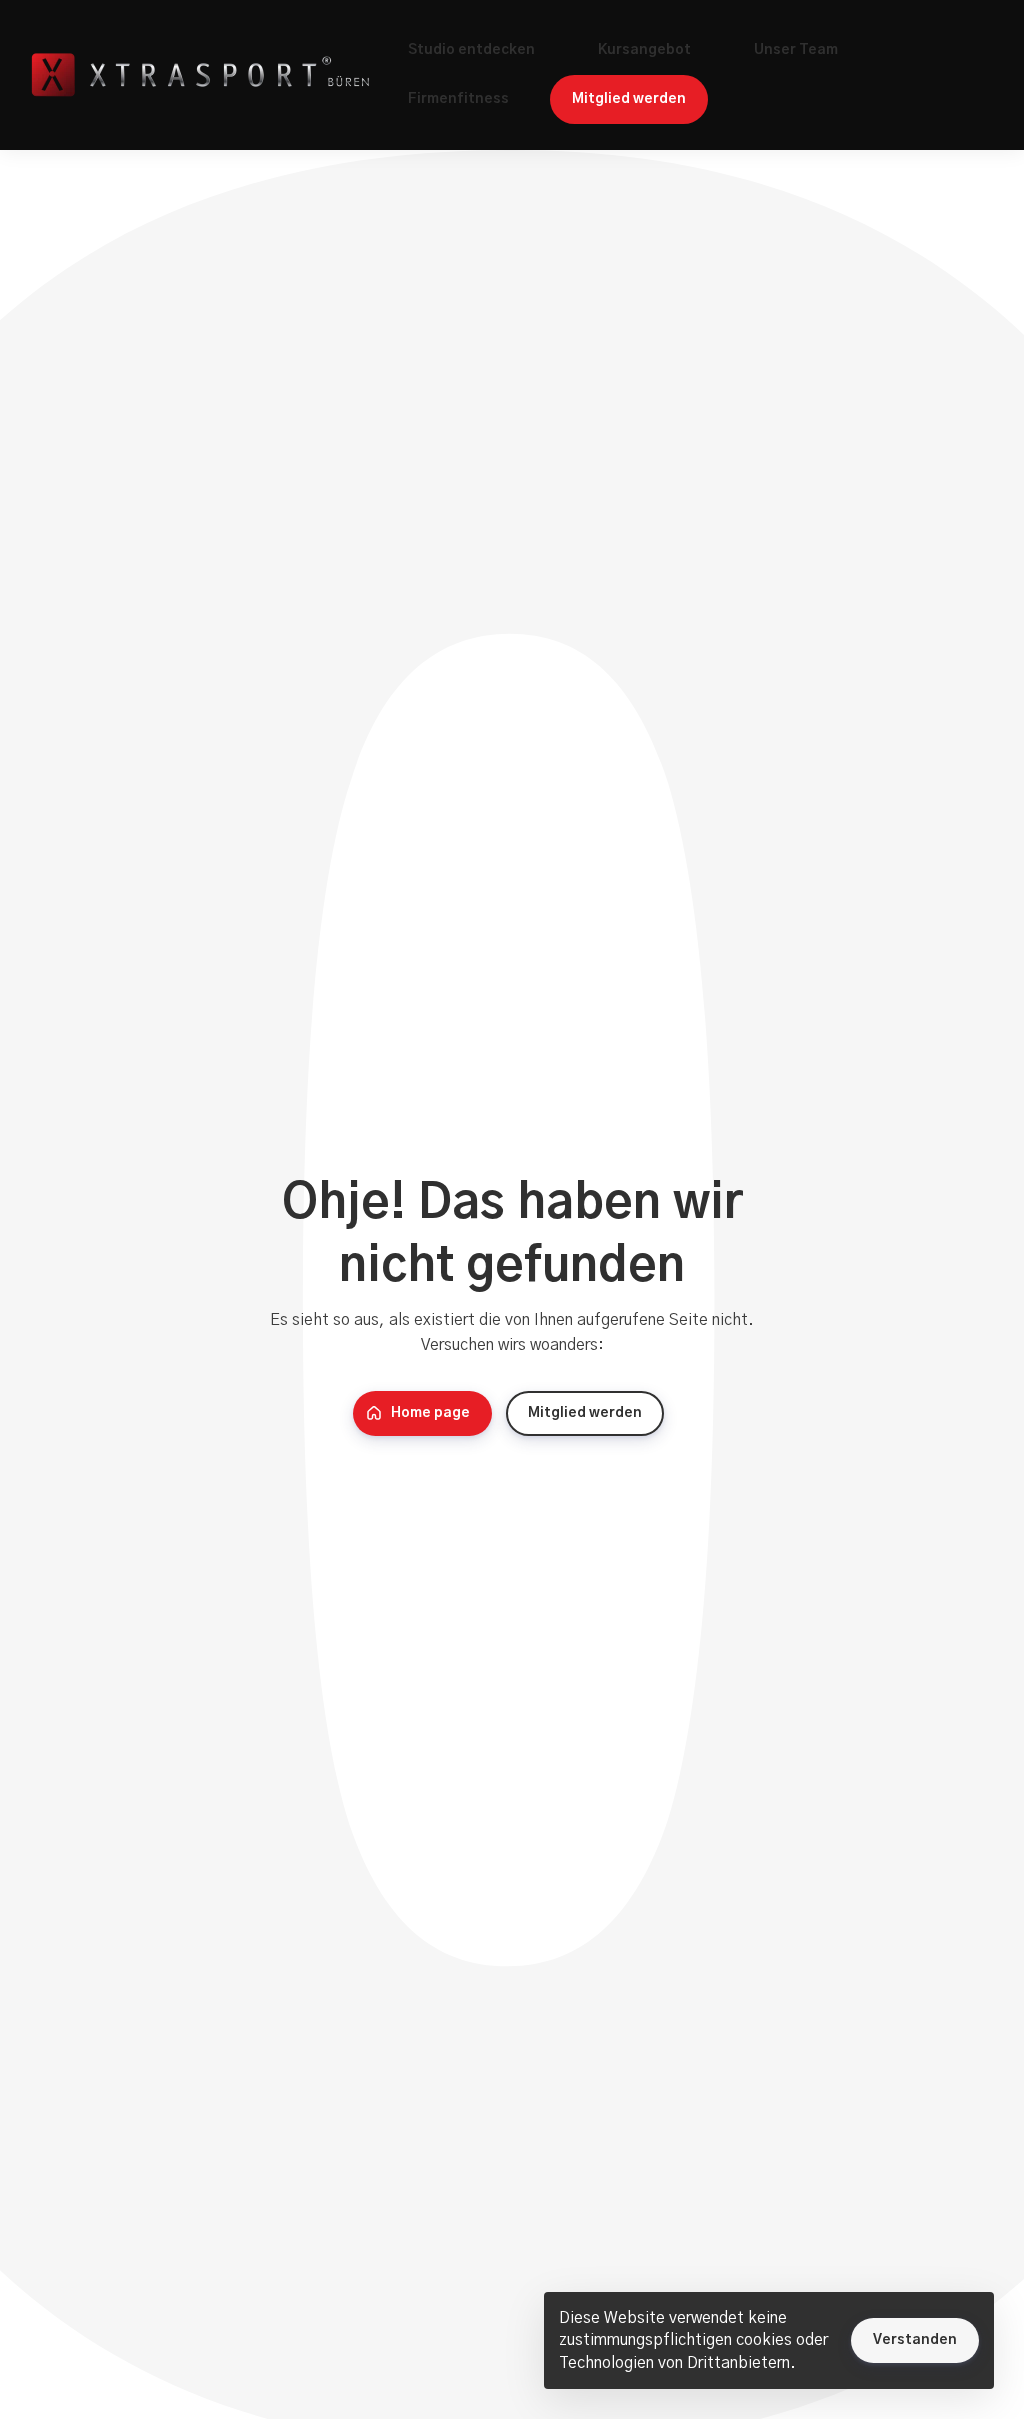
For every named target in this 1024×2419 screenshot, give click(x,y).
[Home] (205, 75)
